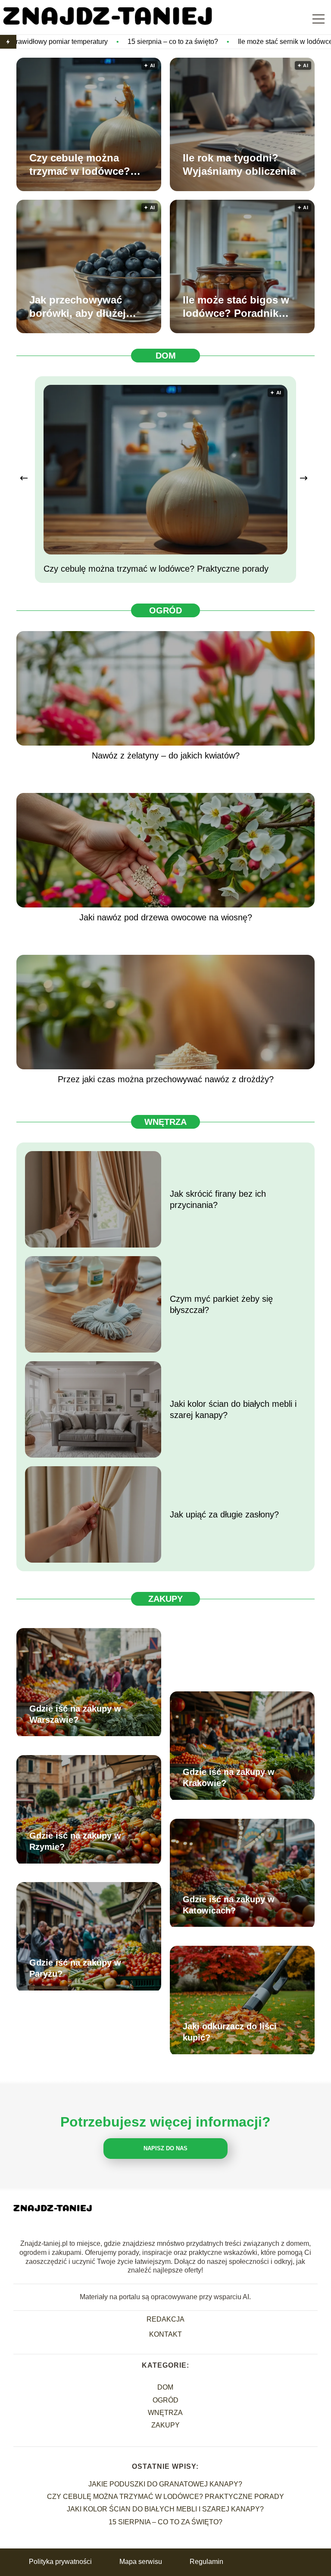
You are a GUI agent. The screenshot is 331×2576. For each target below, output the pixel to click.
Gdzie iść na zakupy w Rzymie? (75, 1841)
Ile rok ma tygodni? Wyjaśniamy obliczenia (239, 164)
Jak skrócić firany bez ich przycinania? (218, 1199)
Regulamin (206, 2562)
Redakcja (165, 2319)
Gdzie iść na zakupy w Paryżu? (75, 1968)
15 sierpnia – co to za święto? (68, 42)
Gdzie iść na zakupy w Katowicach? (229, 1905)
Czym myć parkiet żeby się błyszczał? (221, 1304)
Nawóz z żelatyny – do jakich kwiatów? (166, 755)
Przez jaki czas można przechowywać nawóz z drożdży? (166, 1079)
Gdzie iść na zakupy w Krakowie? (229, 1777)
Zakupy (165, 1599)
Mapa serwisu (141, 2562)
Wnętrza (165, 1122)
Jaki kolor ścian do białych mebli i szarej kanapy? (233, 1409)
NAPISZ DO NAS (165, 2148)
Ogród (165, 610)
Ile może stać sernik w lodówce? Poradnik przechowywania (223, 42)
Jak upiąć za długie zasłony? (224, 1514)
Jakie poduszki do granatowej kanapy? (165, 2484)
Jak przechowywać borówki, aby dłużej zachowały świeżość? (83, 307)
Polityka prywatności (60, 2562)
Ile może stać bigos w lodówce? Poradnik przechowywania (236, 307)
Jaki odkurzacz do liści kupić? (230, 2032)
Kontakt (165, 2334)
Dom (166, 356)
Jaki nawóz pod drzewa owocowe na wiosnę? (166, 917)
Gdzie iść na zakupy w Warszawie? (75, 1714)
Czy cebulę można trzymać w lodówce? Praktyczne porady (80, 165)
